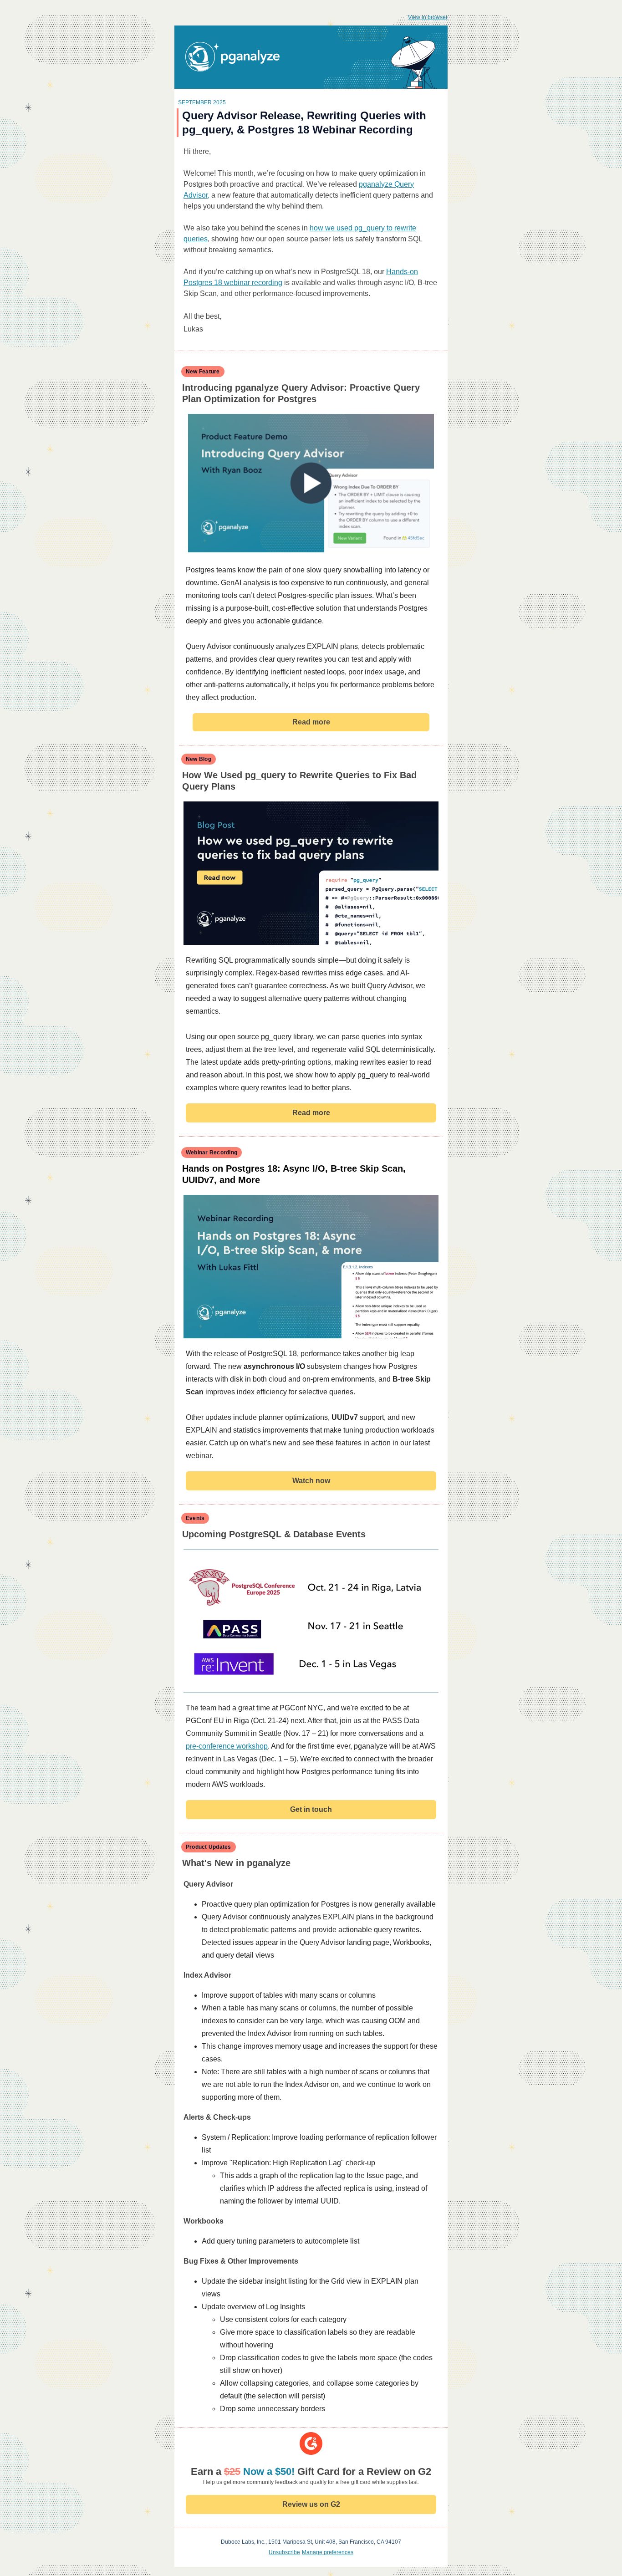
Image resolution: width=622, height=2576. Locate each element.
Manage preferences (328, 2552)
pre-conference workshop (227, 1746)
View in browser (428, 17)
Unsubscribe (284, 2552)
